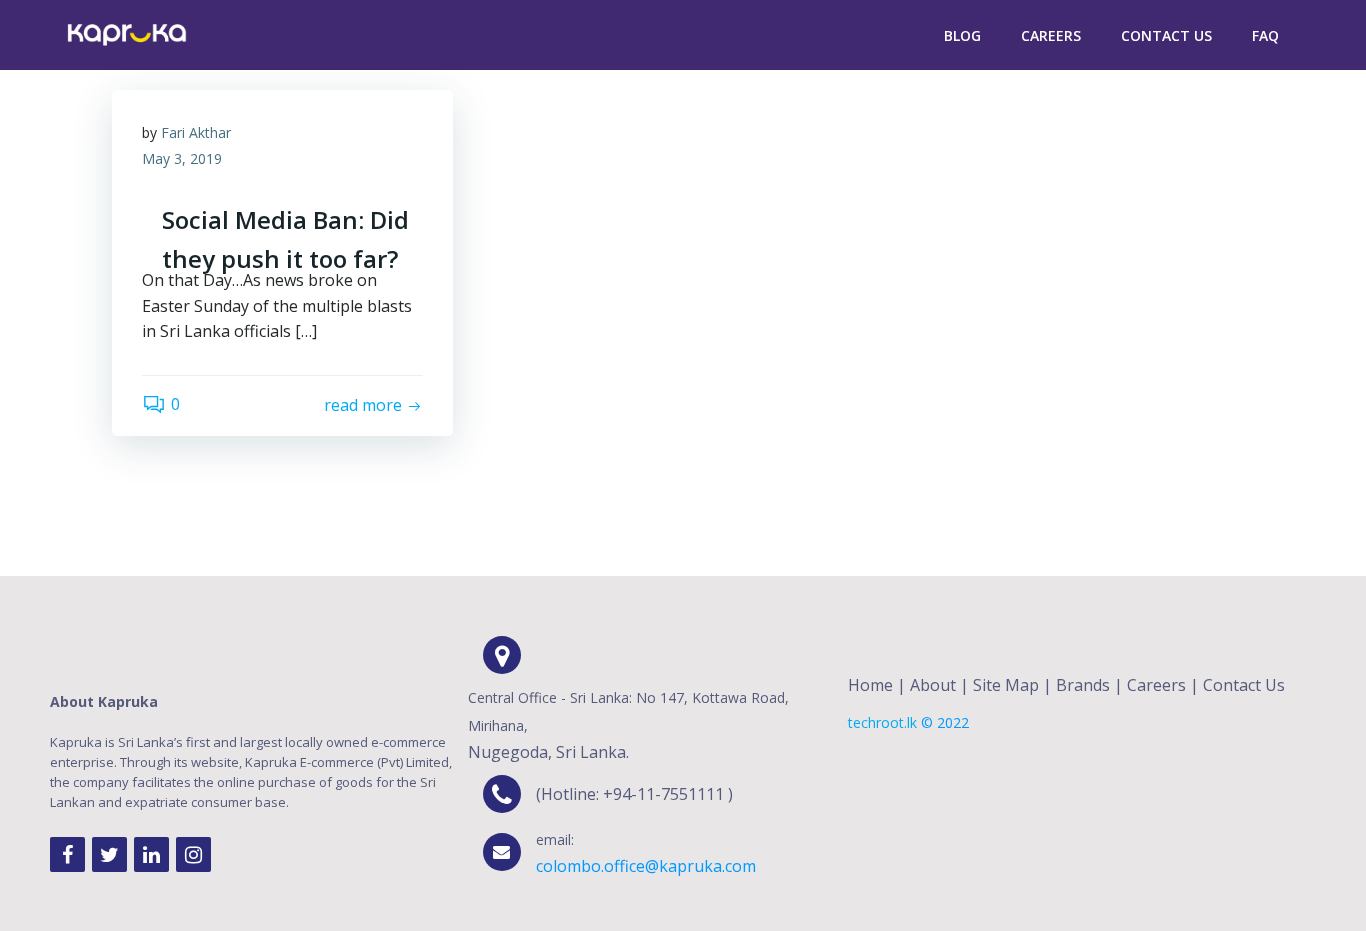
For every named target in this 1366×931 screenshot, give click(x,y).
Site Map (1006, 685)
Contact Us (1166, 35)
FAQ (1265, 35)
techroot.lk (882, 722)
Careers (1051, 35)
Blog (962, 35)
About (933, 685)
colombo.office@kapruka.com (646, 866)
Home (870, 685)
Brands (1083, 685)
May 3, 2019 (182, 158)
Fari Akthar (196, 132)
